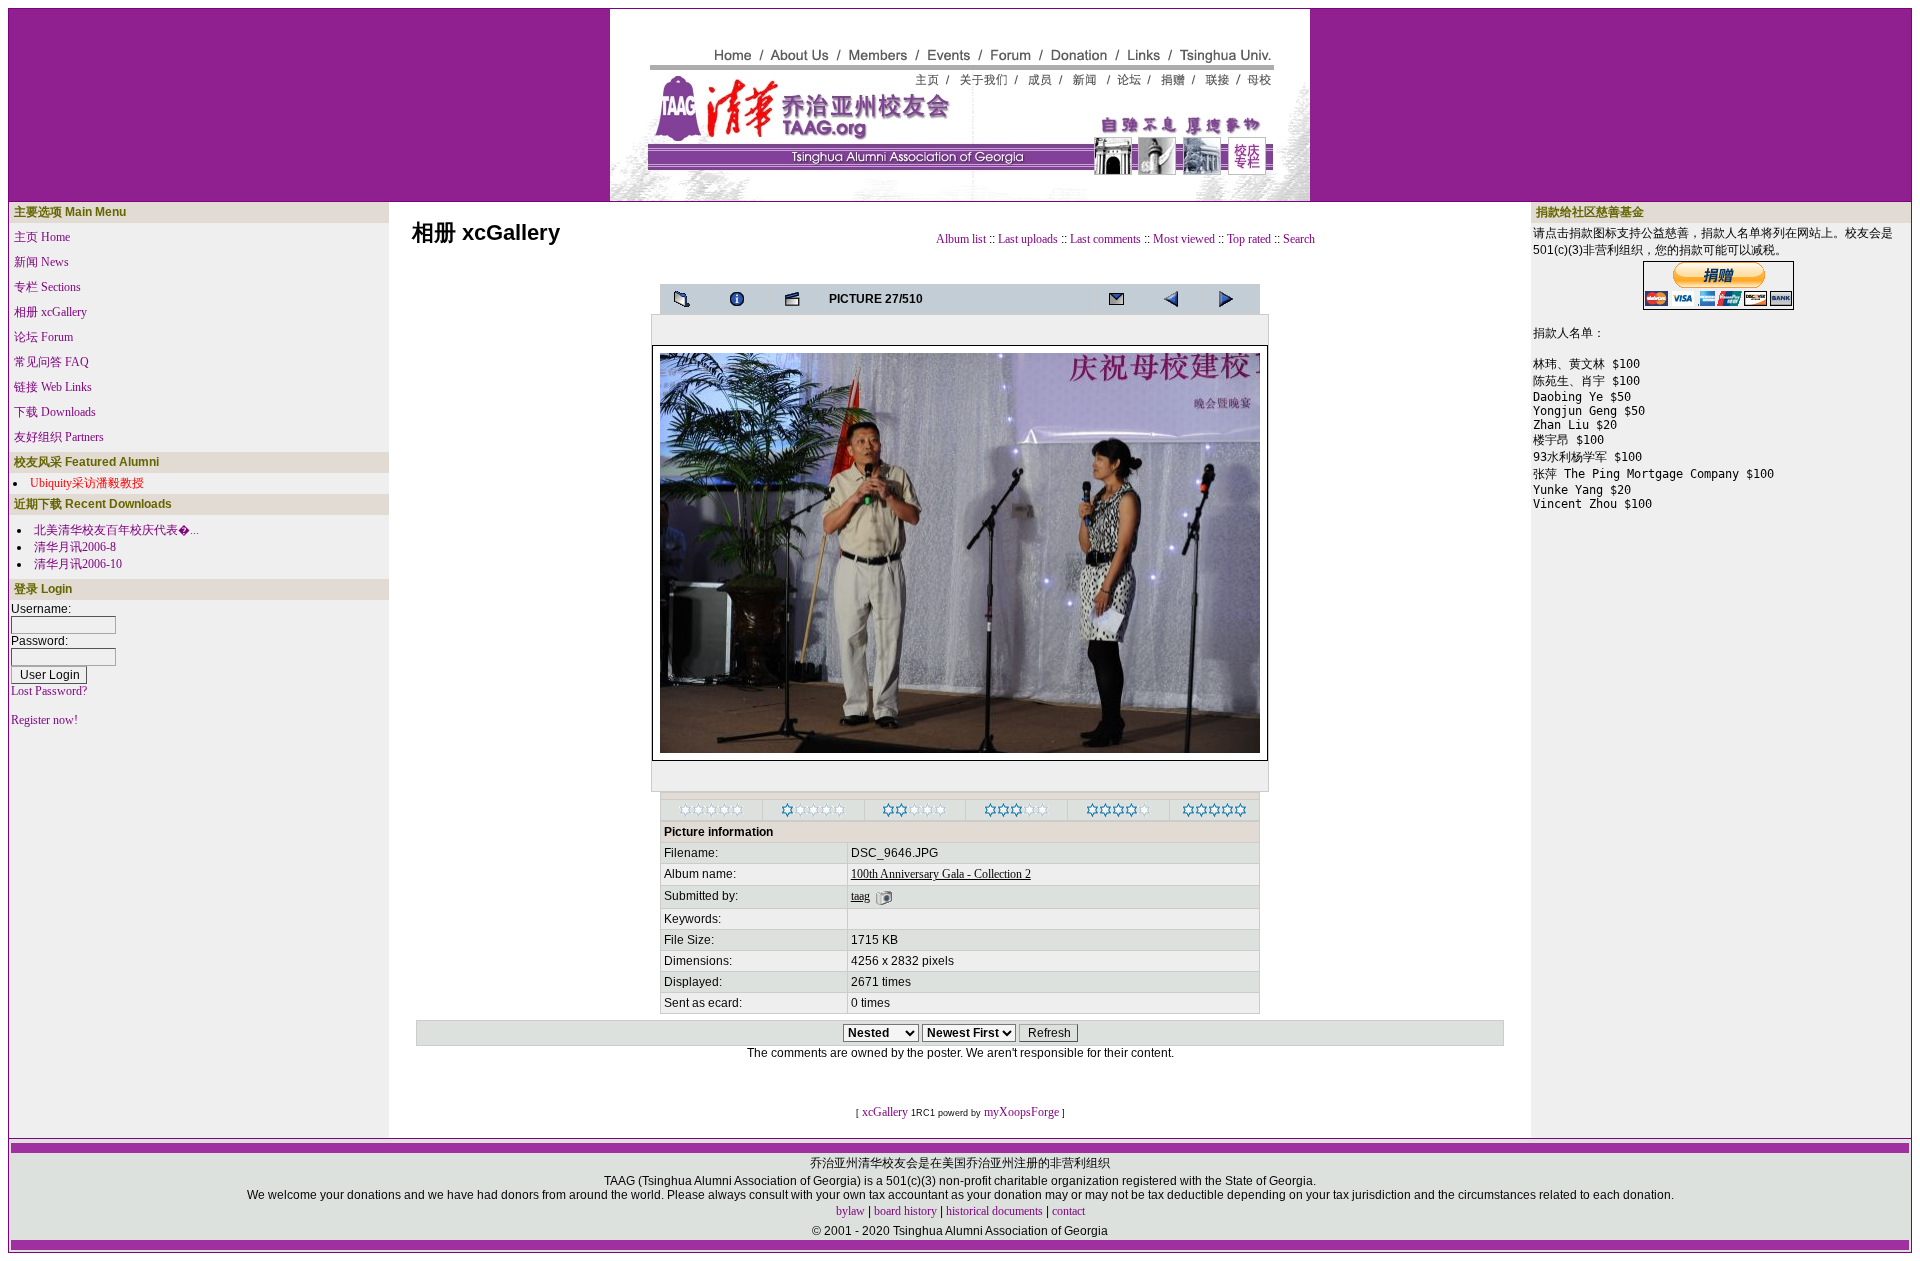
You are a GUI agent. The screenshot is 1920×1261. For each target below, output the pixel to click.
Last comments (1105, 239)
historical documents (994, 1211)
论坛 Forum (43, 337)
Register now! (44, 720)
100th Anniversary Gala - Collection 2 (941, 874)
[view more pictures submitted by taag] (884, 896)
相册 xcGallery (50, 312)
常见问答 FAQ (51, 362)
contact (1068, 1211)
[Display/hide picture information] (743, 299)
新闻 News (41, 262)
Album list (961, 239)
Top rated (1249, 239)
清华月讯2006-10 (78, 564)
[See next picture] (1177, 299)
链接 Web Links (53, 387)
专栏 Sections (47, 287)
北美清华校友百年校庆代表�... (116, 530)
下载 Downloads (55, 412)
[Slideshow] (798, 299)
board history (905, 1211)
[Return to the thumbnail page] (688, 299)
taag (860, 896)
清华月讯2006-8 (75, 547)
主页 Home (42, 237)
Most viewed (1184, 239)
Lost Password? (49, 691)
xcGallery (885, 1112)
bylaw (850, 1211)
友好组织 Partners (59, 437)
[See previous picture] (1232, 299)
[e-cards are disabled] (1122, 299)
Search (1299, 239)
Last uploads (1028, 239)
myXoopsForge (1021, 1112)
